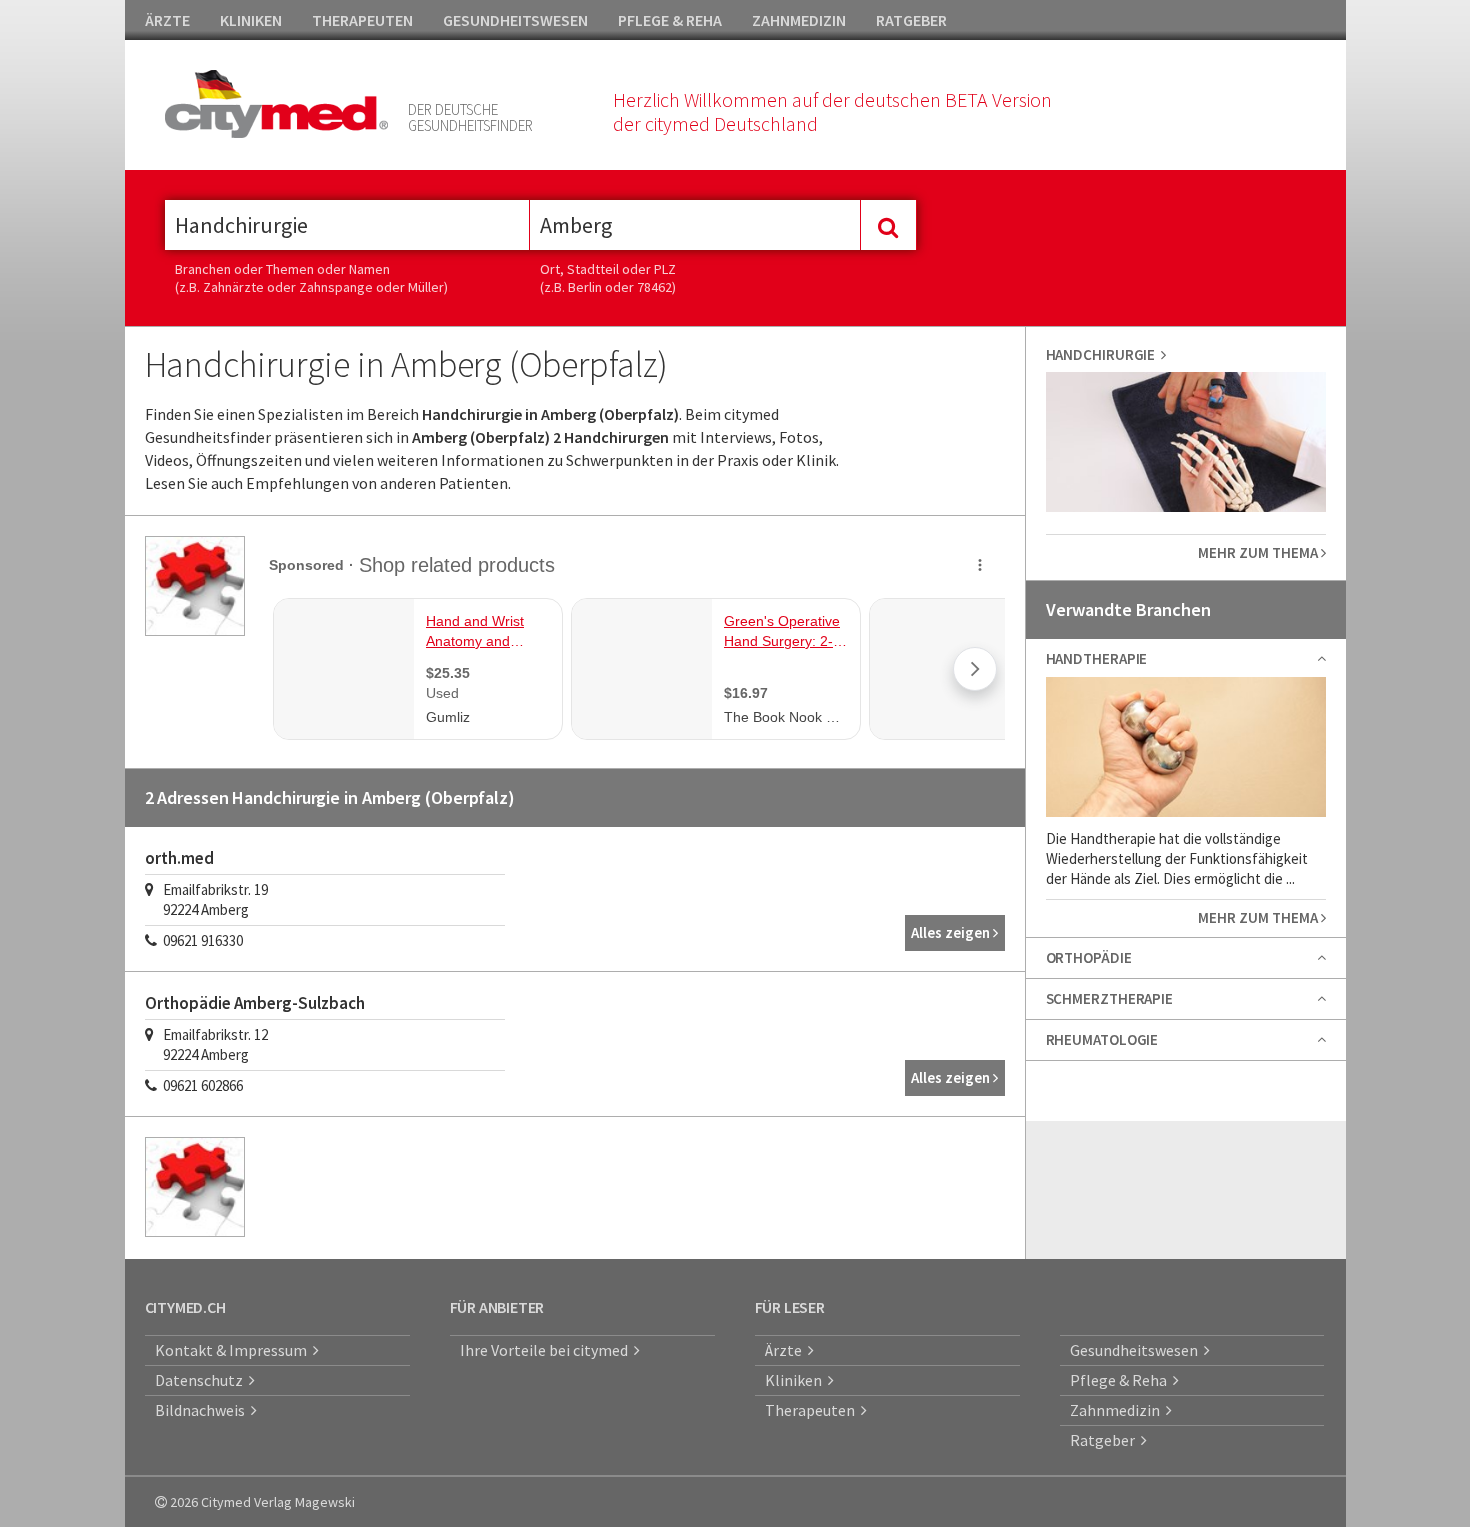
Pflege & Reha (1121, 1380)
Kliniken (796, 1380)
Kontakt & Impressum (234, 1350)
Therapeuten (813, 1410)
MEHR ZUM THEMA (1259, 552)
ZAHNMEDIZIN (799, 20)
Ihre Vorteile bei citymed (547, 1350)
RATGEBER (911, 20)
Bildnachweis (203, 1410)
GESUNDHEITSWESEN (515, 20)
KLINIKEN (251, 20)
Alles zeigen (952, 932)
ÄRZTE (167, 20)
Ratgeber (1105, 1440)
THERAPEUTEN (362, 20)
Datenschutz (202, 1380)
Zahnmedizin (1118, 1410)
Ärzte (786, 1350)
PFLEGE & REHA (670, 20)
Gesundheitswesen (1137, 1350)
